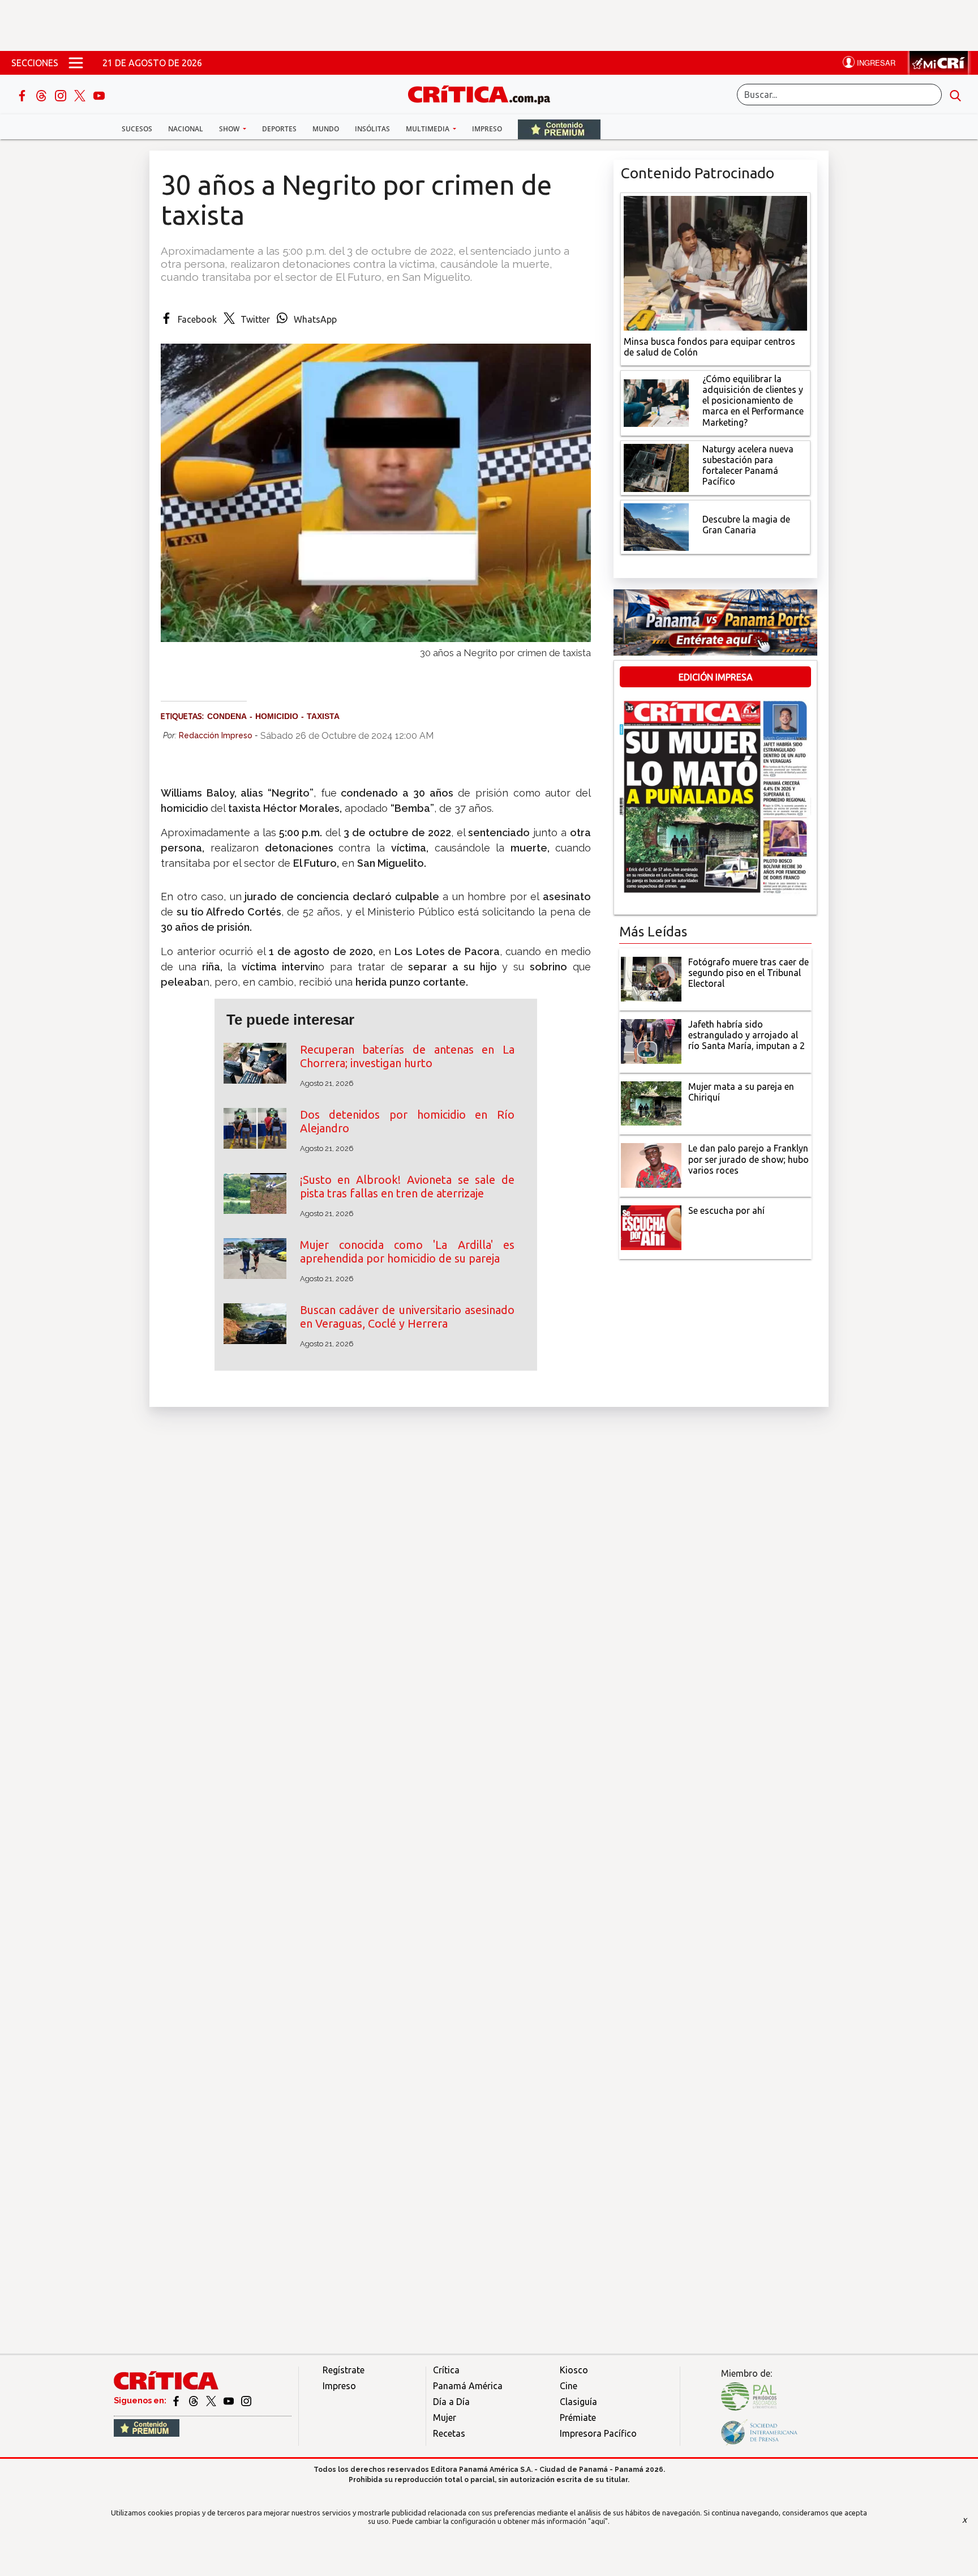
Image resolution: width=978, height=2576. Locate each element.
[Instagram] (62, 95)
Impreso (487, 129)
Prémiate (578, 2417)
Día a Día (451, 2402)
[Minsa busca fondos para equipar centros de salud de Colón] (715, 262)
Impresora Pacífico (598, 2433)
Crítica (446, 2370)
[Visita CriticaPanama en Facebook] (177, 2400)
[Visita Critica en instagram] (246, 2400)
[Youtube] (99, 95)
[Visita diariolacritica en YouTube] (230, 2400)
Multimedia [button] (428, 129)
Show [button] (230, 129)
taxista (323, 716)
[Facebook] (23, 95)
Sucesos (137, 129)
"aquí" (598, 2521)
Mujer (445, 2417)
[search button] (955, 95)
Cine (569, 2386)
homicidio (277, 716)
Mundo (326, 129)
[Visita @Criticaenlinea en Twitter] (194, 2400)
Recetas (449, 2433)
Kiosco (574, 2370)
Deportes (279, 129)
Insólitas (372, 129)
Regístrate (344, 2370)
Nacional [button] (186, 129)
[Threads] (42, 95)
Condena (227, 716)
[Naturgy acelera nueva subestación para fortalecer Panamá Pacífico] (656, 467)
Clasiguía (578, 2402)
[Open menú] (76, 63)
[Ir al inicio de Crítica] (484, 93)
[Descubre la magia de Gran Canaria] (656, 526)
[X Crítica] (81, 95)
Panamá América (468, 2386)
